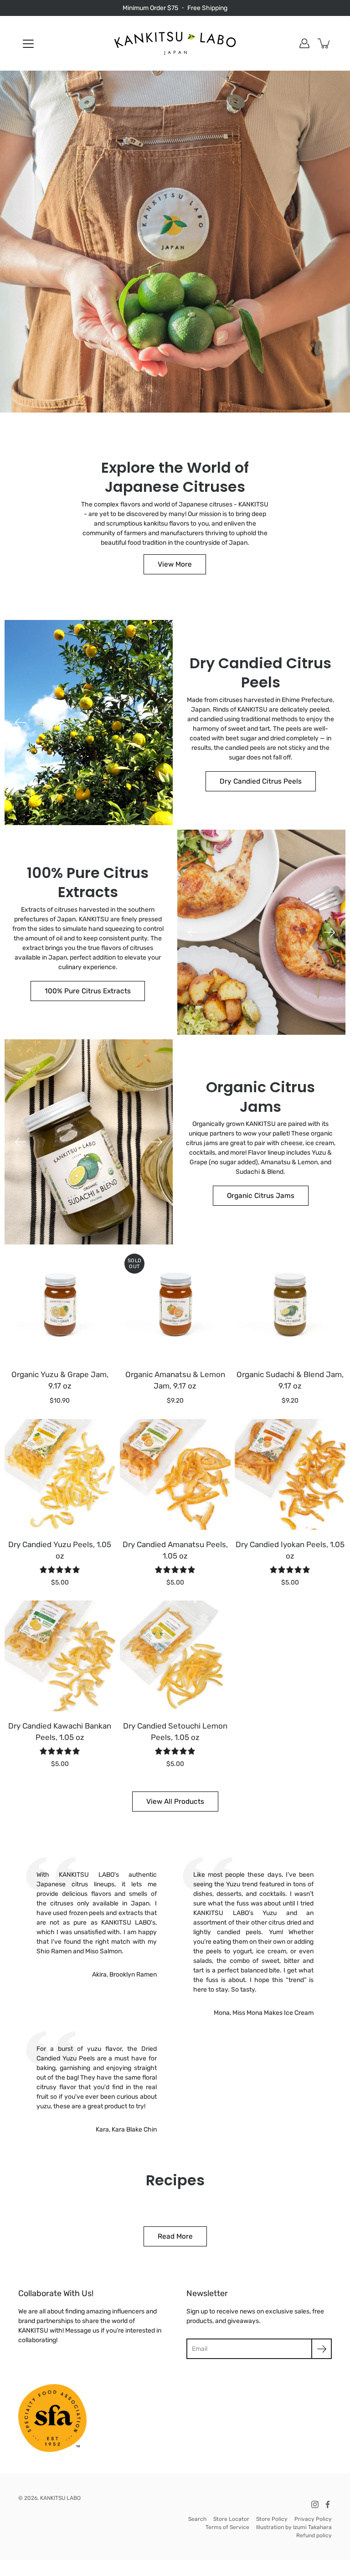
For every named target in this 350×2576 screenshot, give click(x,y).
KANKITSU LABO (60, 2498)
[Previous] (21, 723)
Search (197, 2519)
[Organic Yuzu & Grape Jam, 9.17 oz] (60, 1304)
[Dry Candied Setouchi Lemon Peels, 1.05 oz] (175, 1656)
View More (175, 564)
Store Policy (272, 2519)
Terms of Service (227, 2527)
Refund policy (314, 2535)
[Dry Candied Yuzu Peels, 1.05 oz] (60, 1474)
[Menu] (28, 44)
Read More (175, 2236)
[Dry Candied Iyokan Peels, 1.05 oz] (290, 1474)
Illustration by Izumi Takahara (294, 2527)
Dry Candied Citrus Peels (261, 781)
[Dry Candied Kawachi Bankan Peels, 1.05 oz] (60, 1656)
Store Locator (231, 2519)
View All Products (175, 1802)
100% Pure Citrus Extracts (88, 991)
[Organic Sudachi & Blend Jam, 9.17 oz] (290, 1304)
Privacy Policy (313, 2519)
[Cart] (324, 43)
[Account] (304, 43)
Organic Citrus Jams (261, 1196)
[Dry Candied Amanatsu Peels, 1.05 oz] (175, 1474)
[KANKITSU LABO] (175, 43)
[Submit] (322, 2349)
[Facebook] (328, 2504)
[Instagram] (315, 2504)
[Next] (157, 723)
